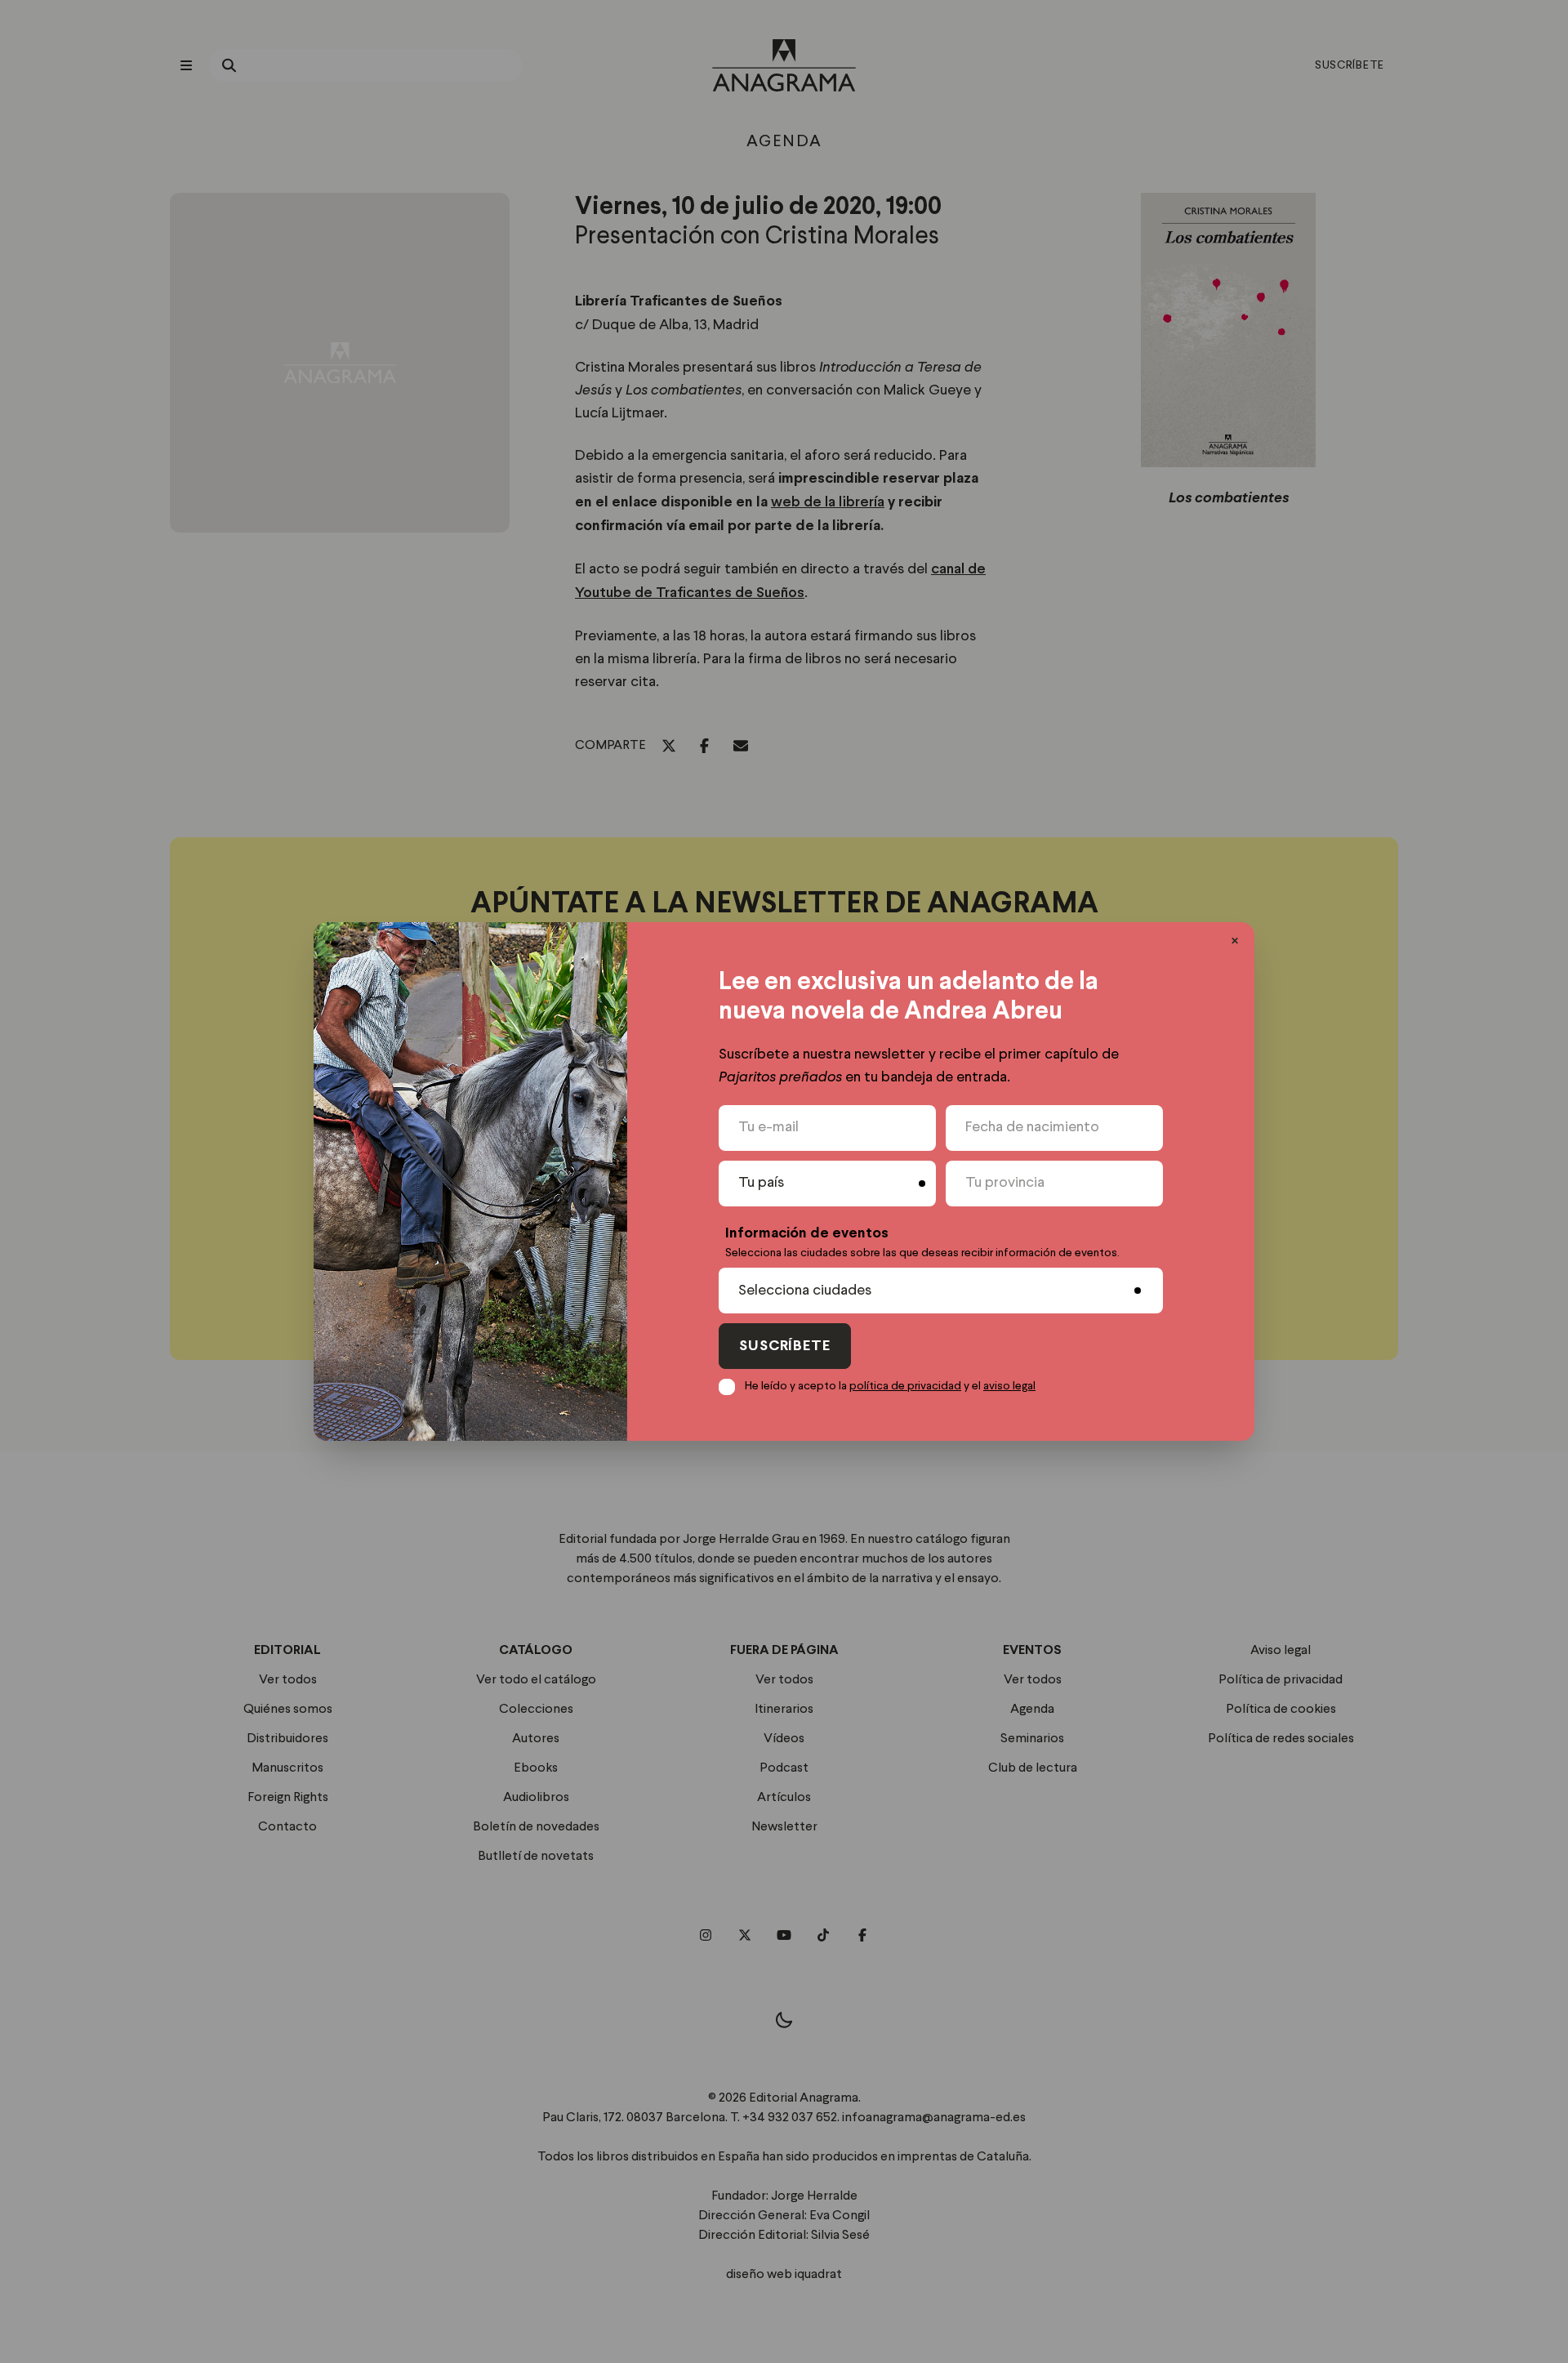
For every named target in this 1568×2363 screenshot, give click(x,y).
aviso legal (1009, 1386)
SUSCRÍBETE (785, 1346)
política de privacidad (905, 1386)
